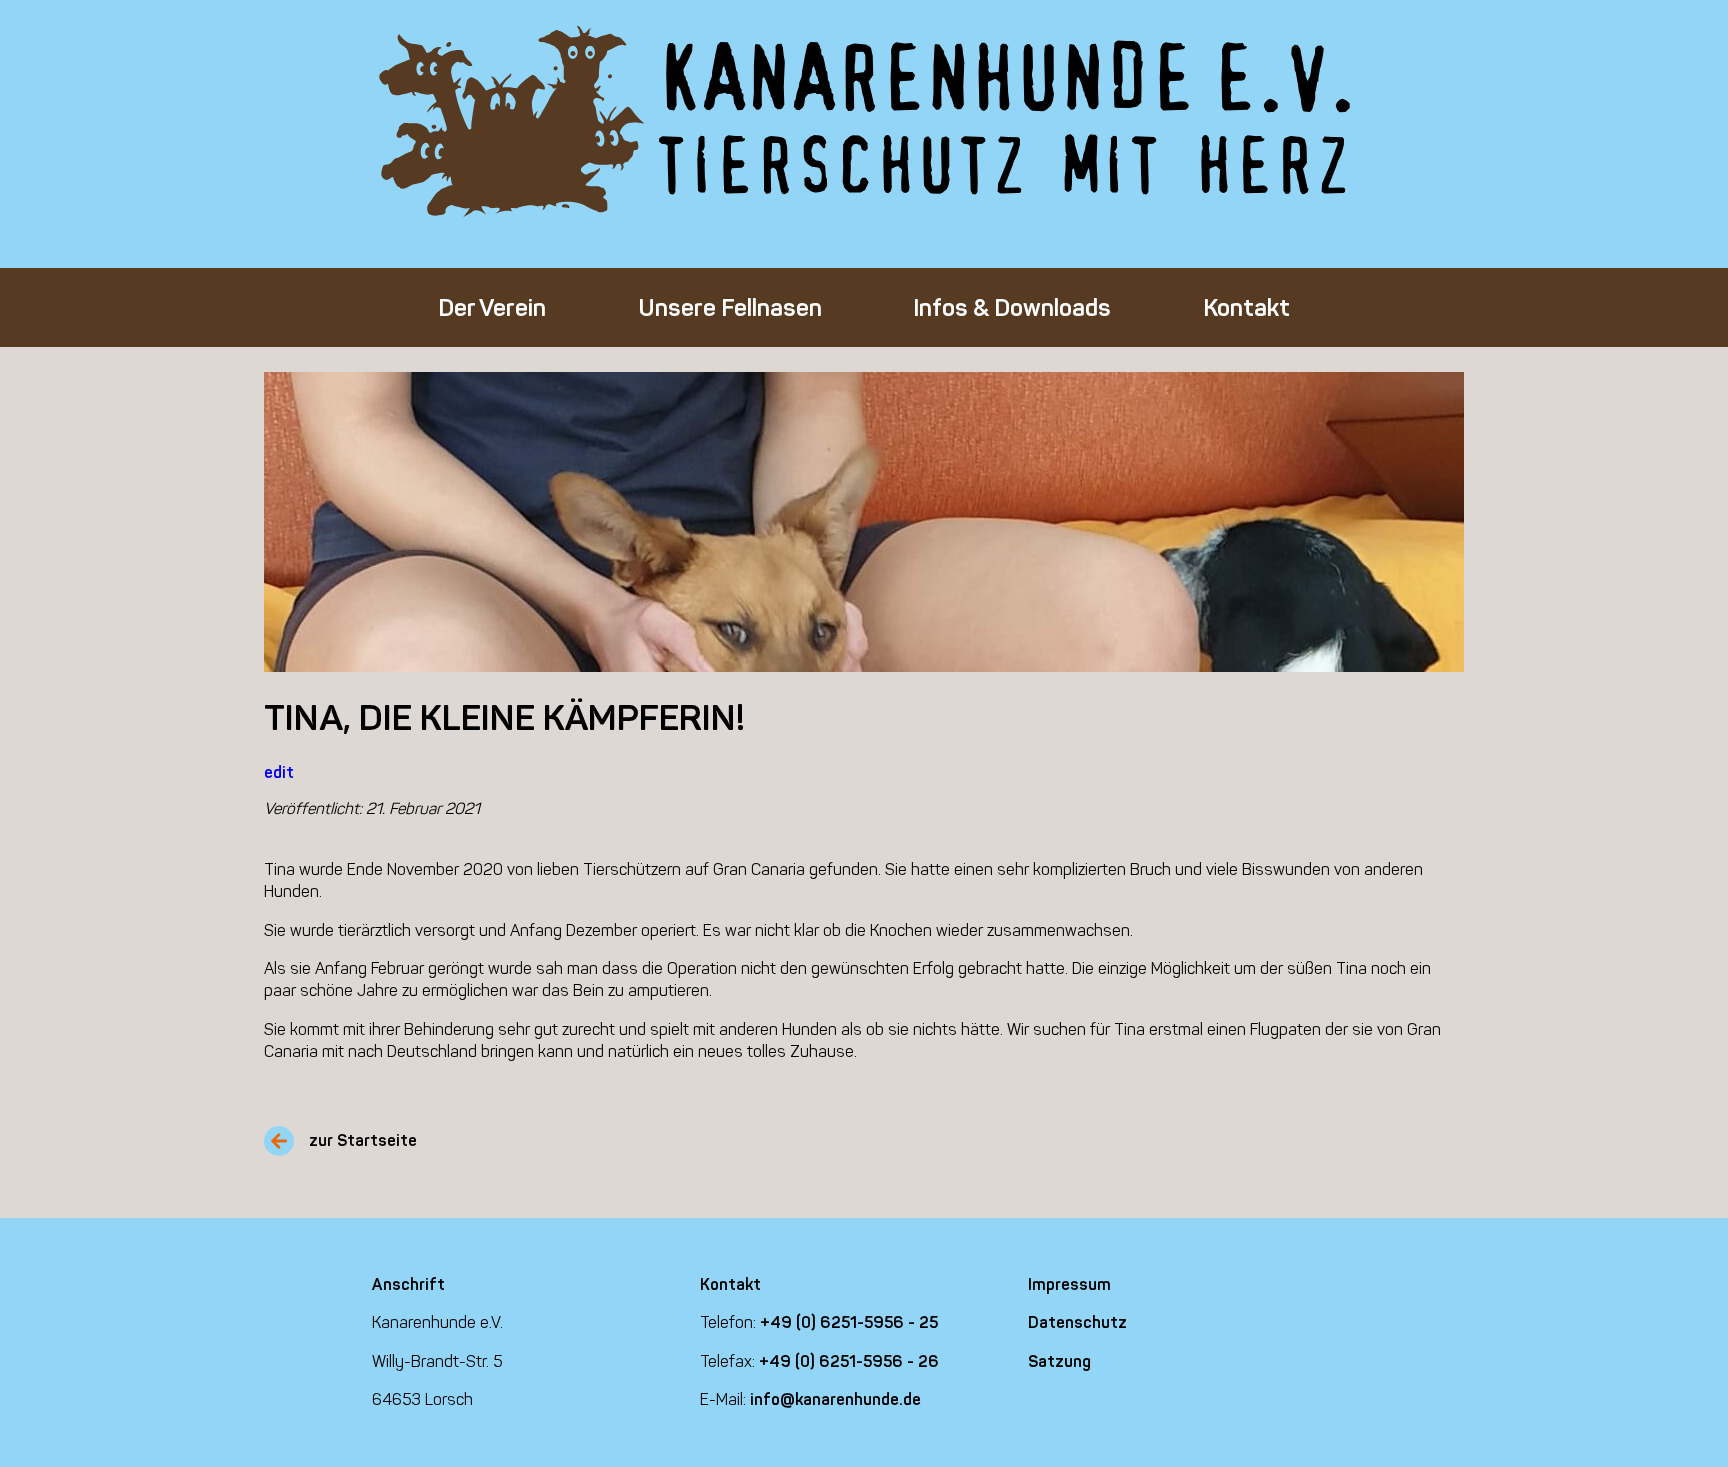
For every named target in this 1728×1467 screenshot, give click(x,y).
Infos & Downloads (1012, 307)
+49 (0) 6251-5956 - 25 (849, 1322)
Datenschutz (1077, 1322)
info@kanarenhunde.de (835, 1399)
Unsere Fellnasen (730, 307)
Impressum (1069, 1284)
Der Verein (492, 307)
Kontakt (1246, 307)
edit (279, 772)
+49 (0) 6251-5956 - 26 (849, 1361)
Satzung (1059, 1361)
